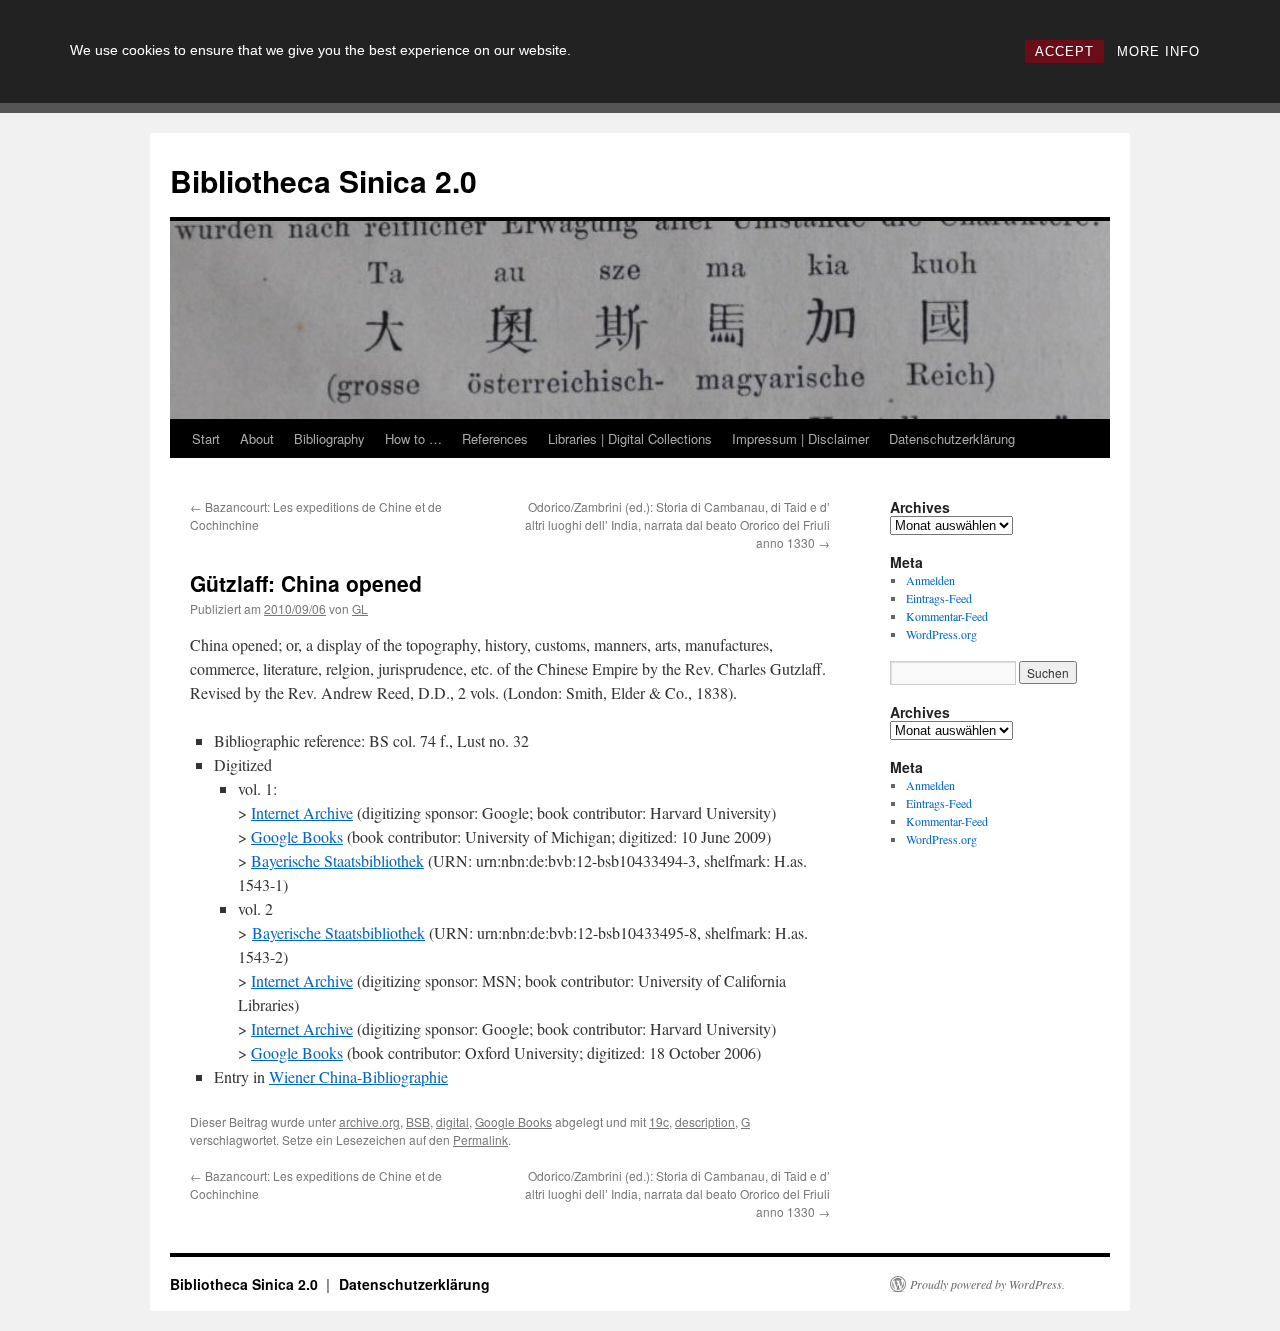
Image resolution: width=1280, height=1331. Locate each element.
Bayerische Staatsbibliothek (337, 860)
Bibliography (329, 438)
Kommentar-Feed (947, 616)
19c (659, 1121)
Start (206, 438)
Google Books (297, 836)
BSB (418, 1121)
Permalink (480, 1139)
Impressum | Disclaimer (800, 438)
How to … (413, 438)
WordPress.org (941, 634)
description (705, 1121)
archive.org (369, 1121)
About (257, 438)
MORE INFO (1158, 51)
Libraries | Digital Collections (630, 438)
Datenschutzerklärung (952, 438)
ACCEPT (1064, 51)
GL (360, 608)
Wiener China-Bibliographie (358, 1076)
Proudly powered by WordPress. (987, 1284)
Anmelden (930, 580)
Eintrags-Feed (939, 598)
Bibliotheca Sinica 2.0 (323, 180)
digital (452, 1121)
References (495, 438)
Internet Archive (302, 812)
